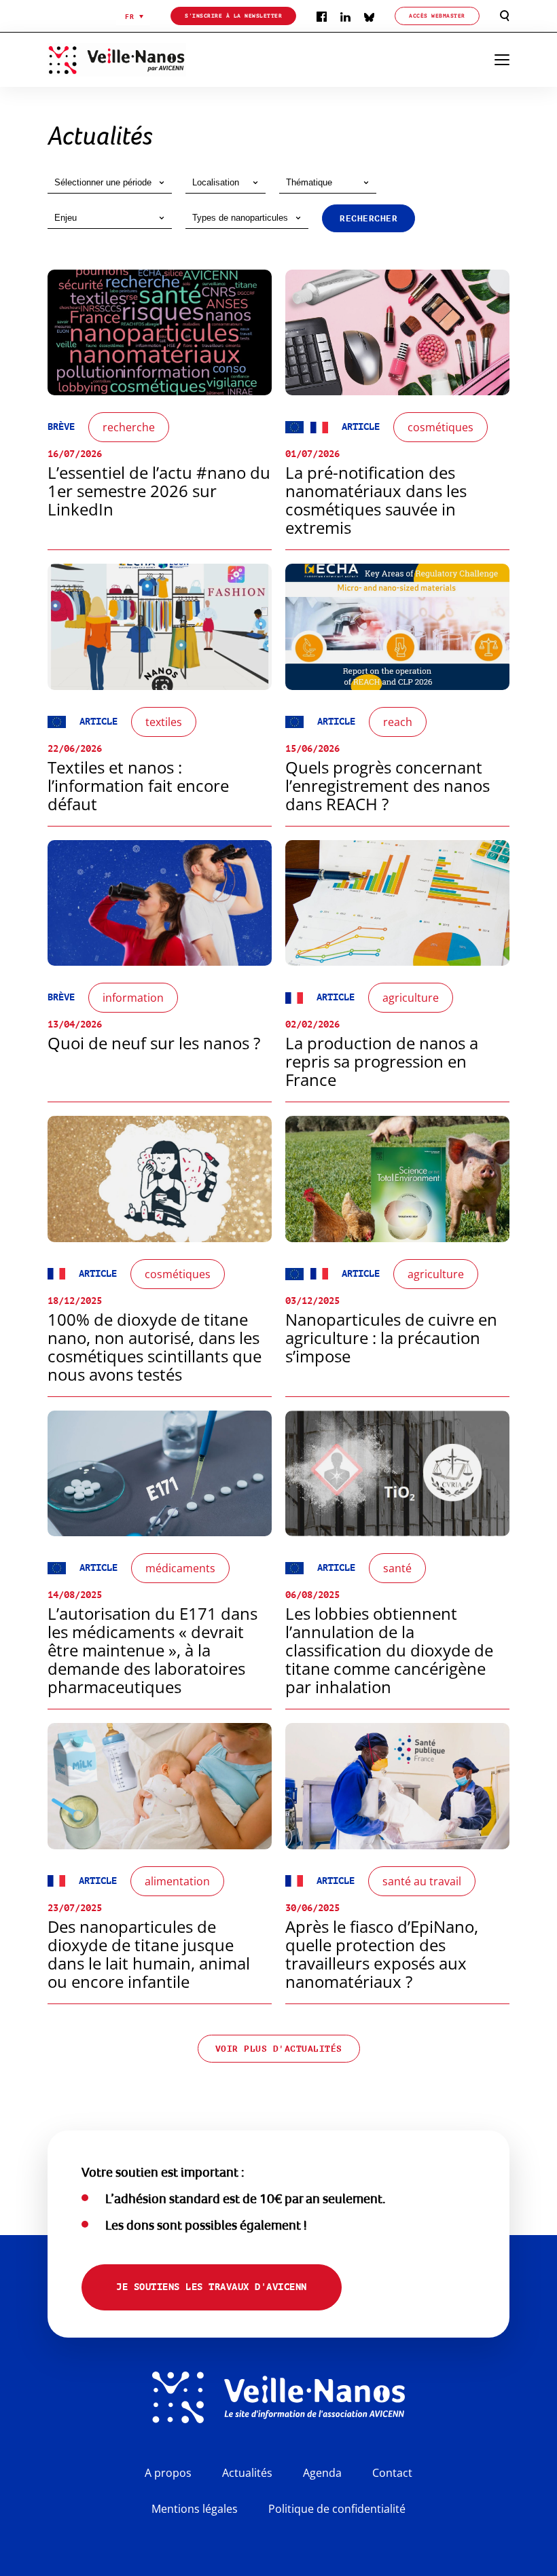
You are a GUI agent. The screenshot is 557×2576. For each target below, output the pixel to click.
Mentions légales (195, 2509)
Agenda (322, 2473)
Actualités (247, 2473)
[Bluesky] (369, 16)
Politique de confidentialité (337, 2509)
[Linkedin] (345, 16)
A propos (168, 2473)
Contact (392, 2473)
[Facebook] (322, 16)
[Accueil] (140, 60)
